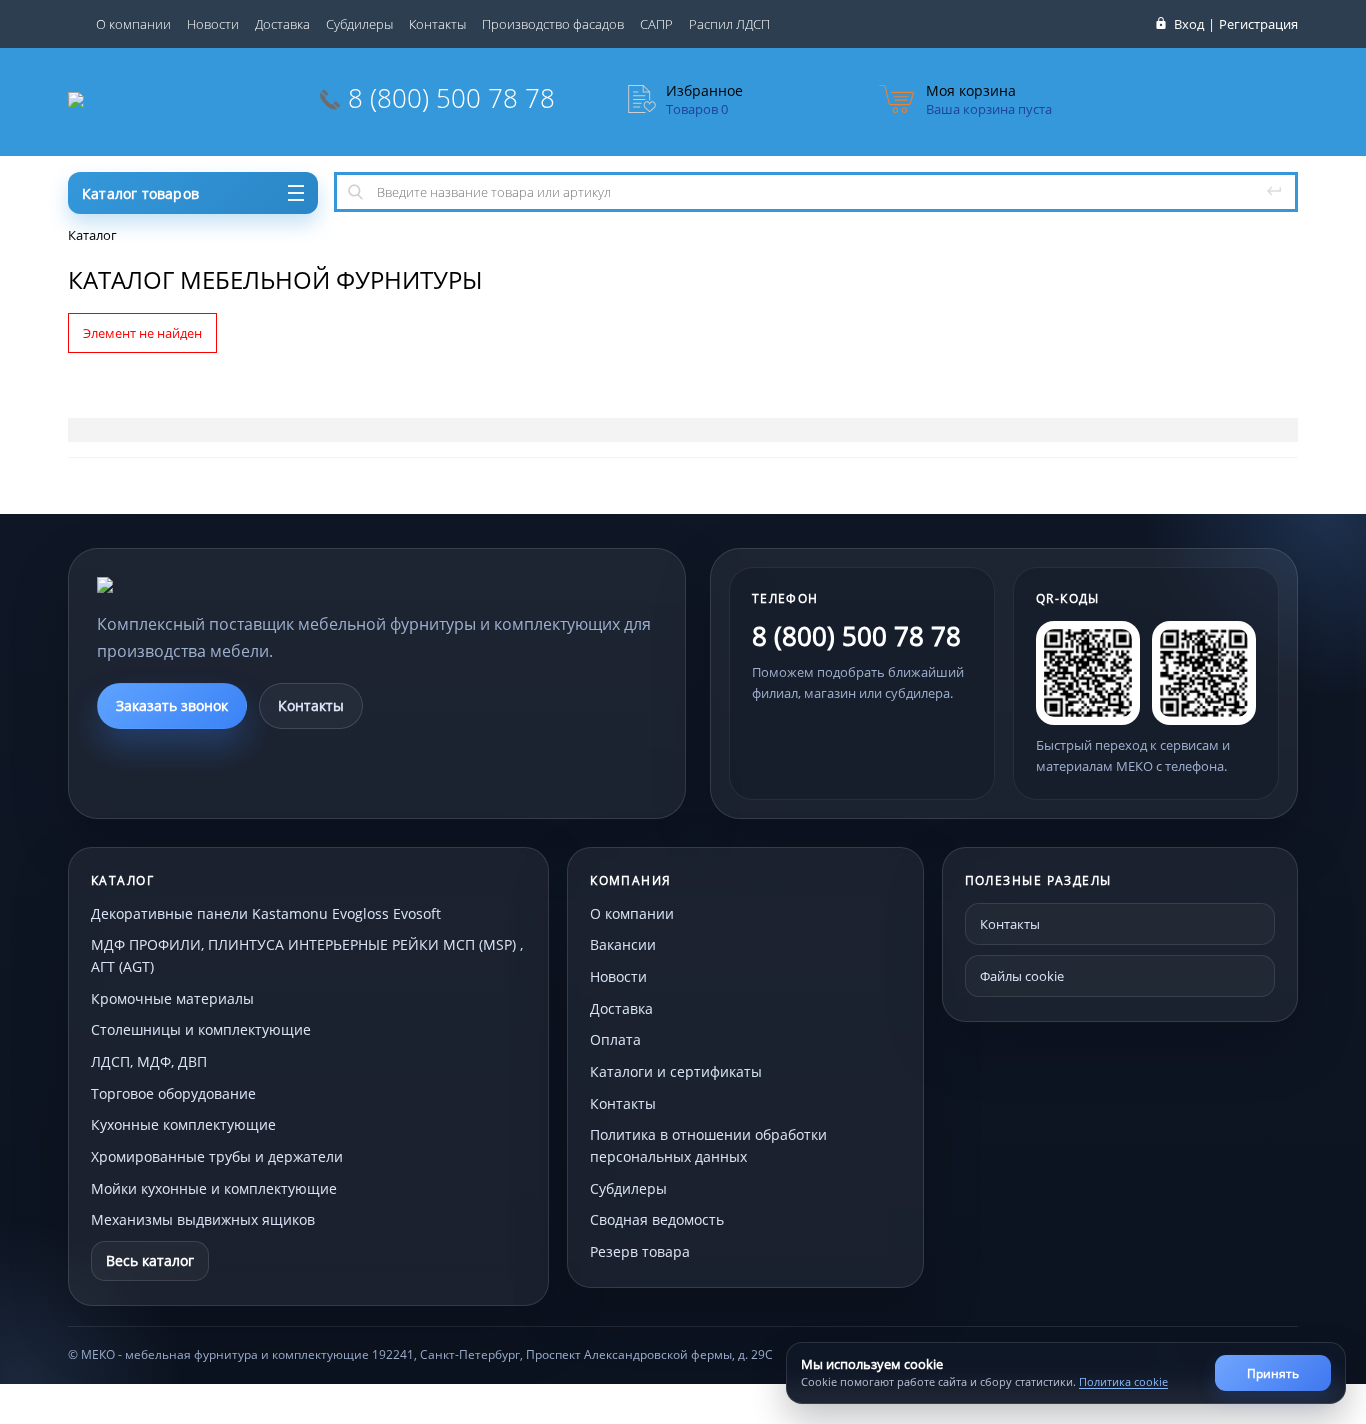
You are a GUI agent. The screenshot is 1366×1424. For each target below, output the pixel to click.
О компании (133, 24)
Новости (213, 24)
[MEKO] (207, 585)
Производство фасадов (553, 24)
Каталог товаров (140, 193)
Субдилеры (359, 24)
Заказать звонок (172, 705)
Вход (1189, 24)
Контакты (437, 24)
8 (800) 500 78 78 (451, 98)
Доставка (282, 24)
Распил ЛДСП (729, 24)
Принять (1273, 1373)
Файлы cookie (1022, 976)
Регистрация (1258, 24)
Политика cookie (1123, 1381)
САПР (656, 24)
